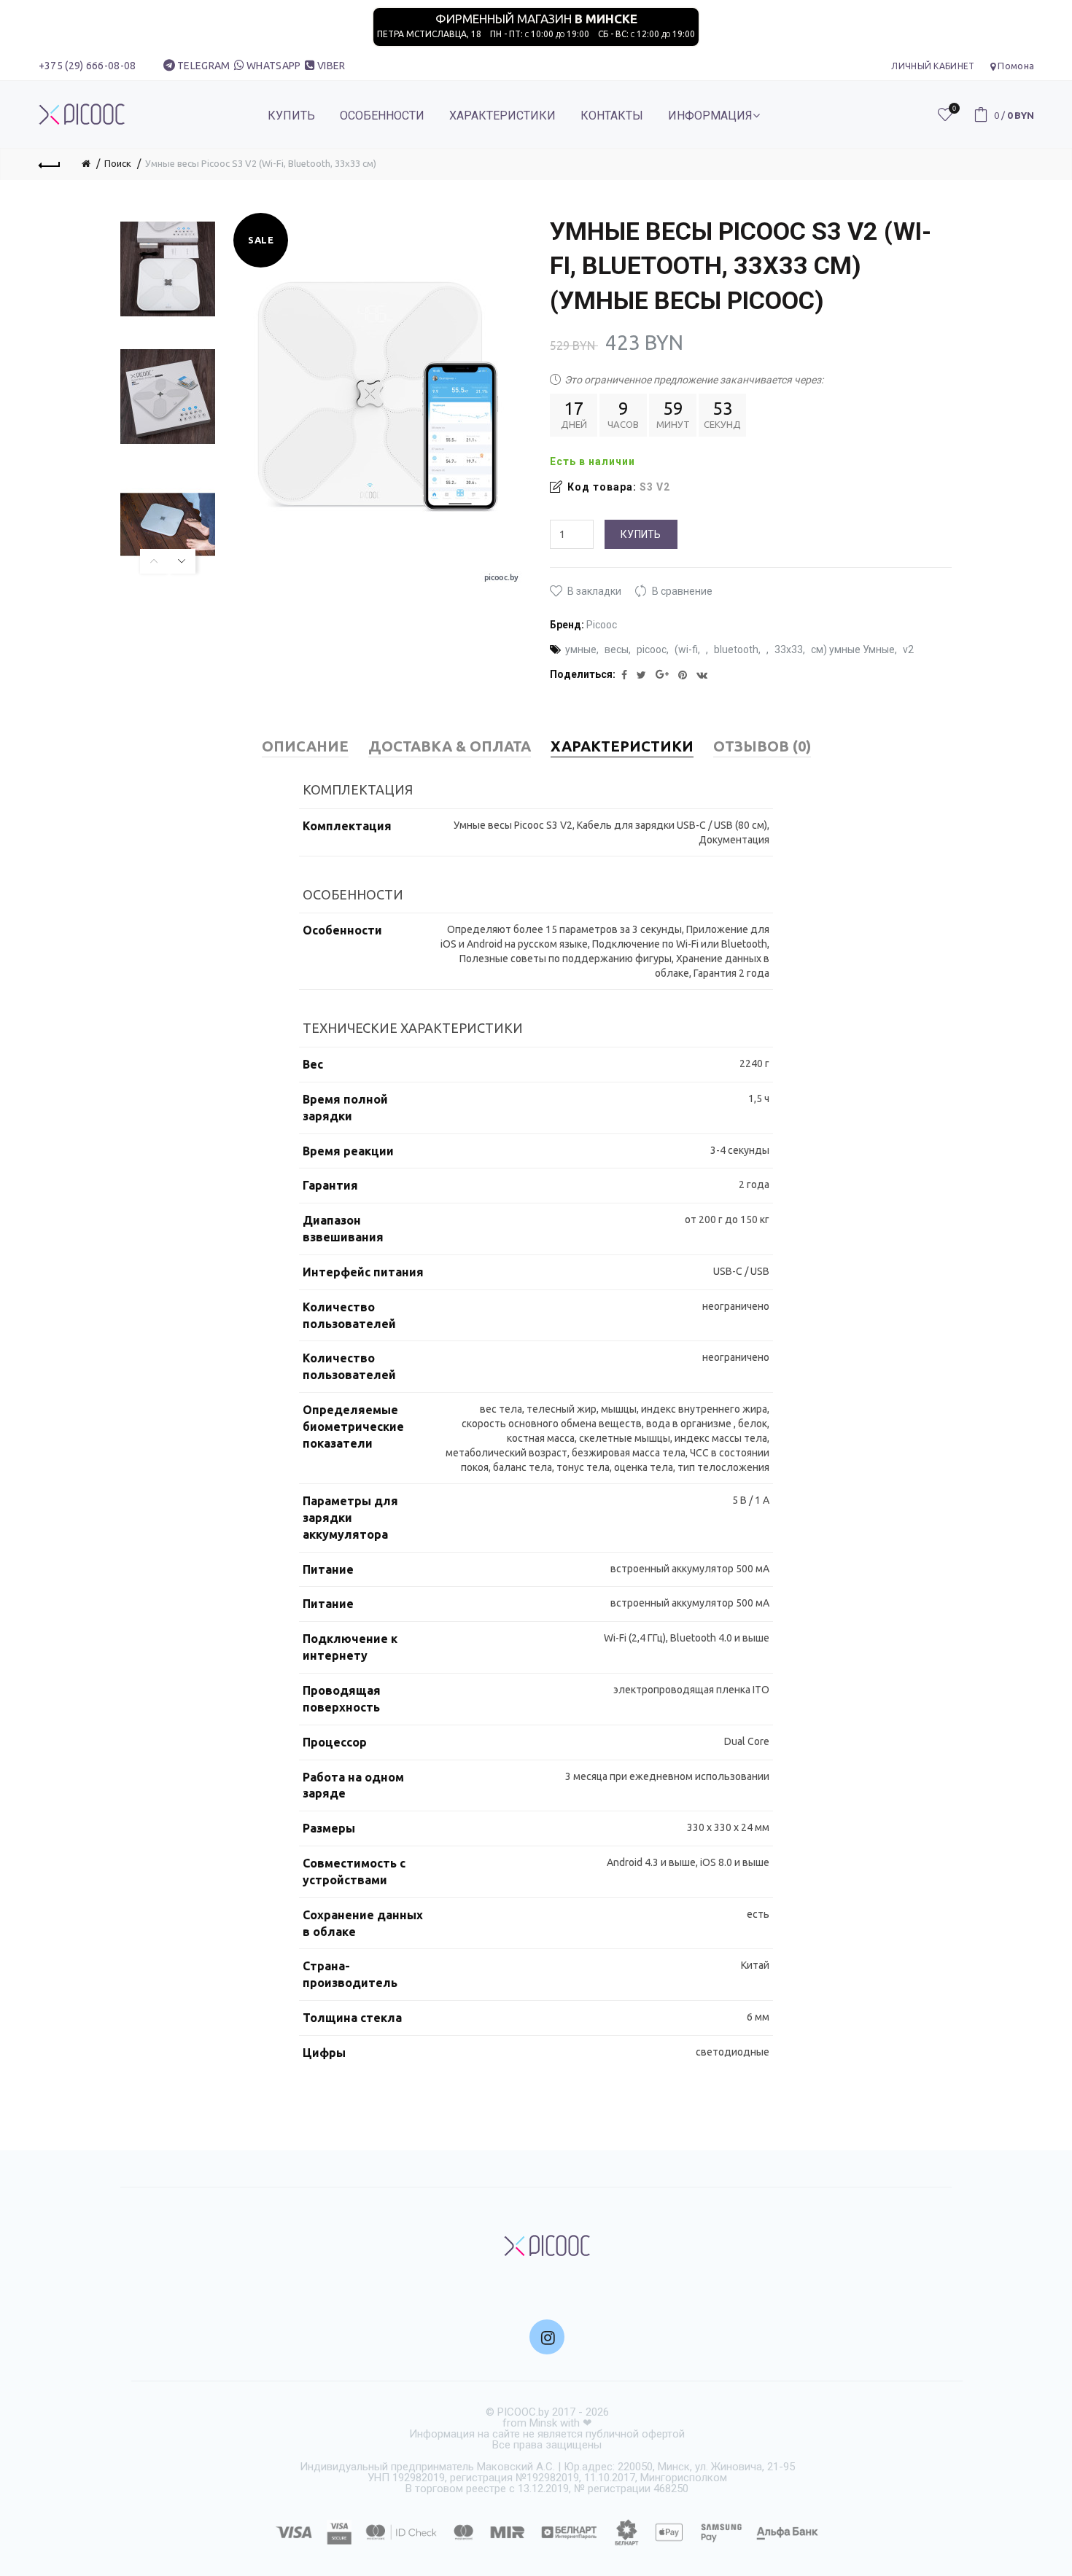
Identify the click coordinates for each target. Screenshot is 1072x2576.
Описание (305, 746)
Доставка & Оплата (450, 746)
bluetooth (736, 649)
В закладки (594, 591)
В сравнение (682, 591)
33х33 (789, 649)
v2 (908, 649)
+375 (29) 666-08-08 (88, 66)
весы (617, 649)
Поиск (118, 163)
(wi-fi (686, 649)
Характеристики (622, 746)
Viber (331, 66)
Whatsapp (273, 66)
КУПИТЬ (291, 116)
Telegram (203, 66)
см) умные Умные (853, 649)
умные (581, 649)
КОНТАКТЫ (612, 116)
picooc (652, 649)
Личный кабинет (933, 66)
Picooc (602, 625)
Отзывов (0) (762, 746)
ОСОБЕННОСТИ (382, 116)
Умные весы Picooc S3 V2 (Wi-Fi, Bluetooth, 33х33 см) (261, 163)
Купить (641, 534)
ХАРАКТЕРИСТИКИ (502, 116)
